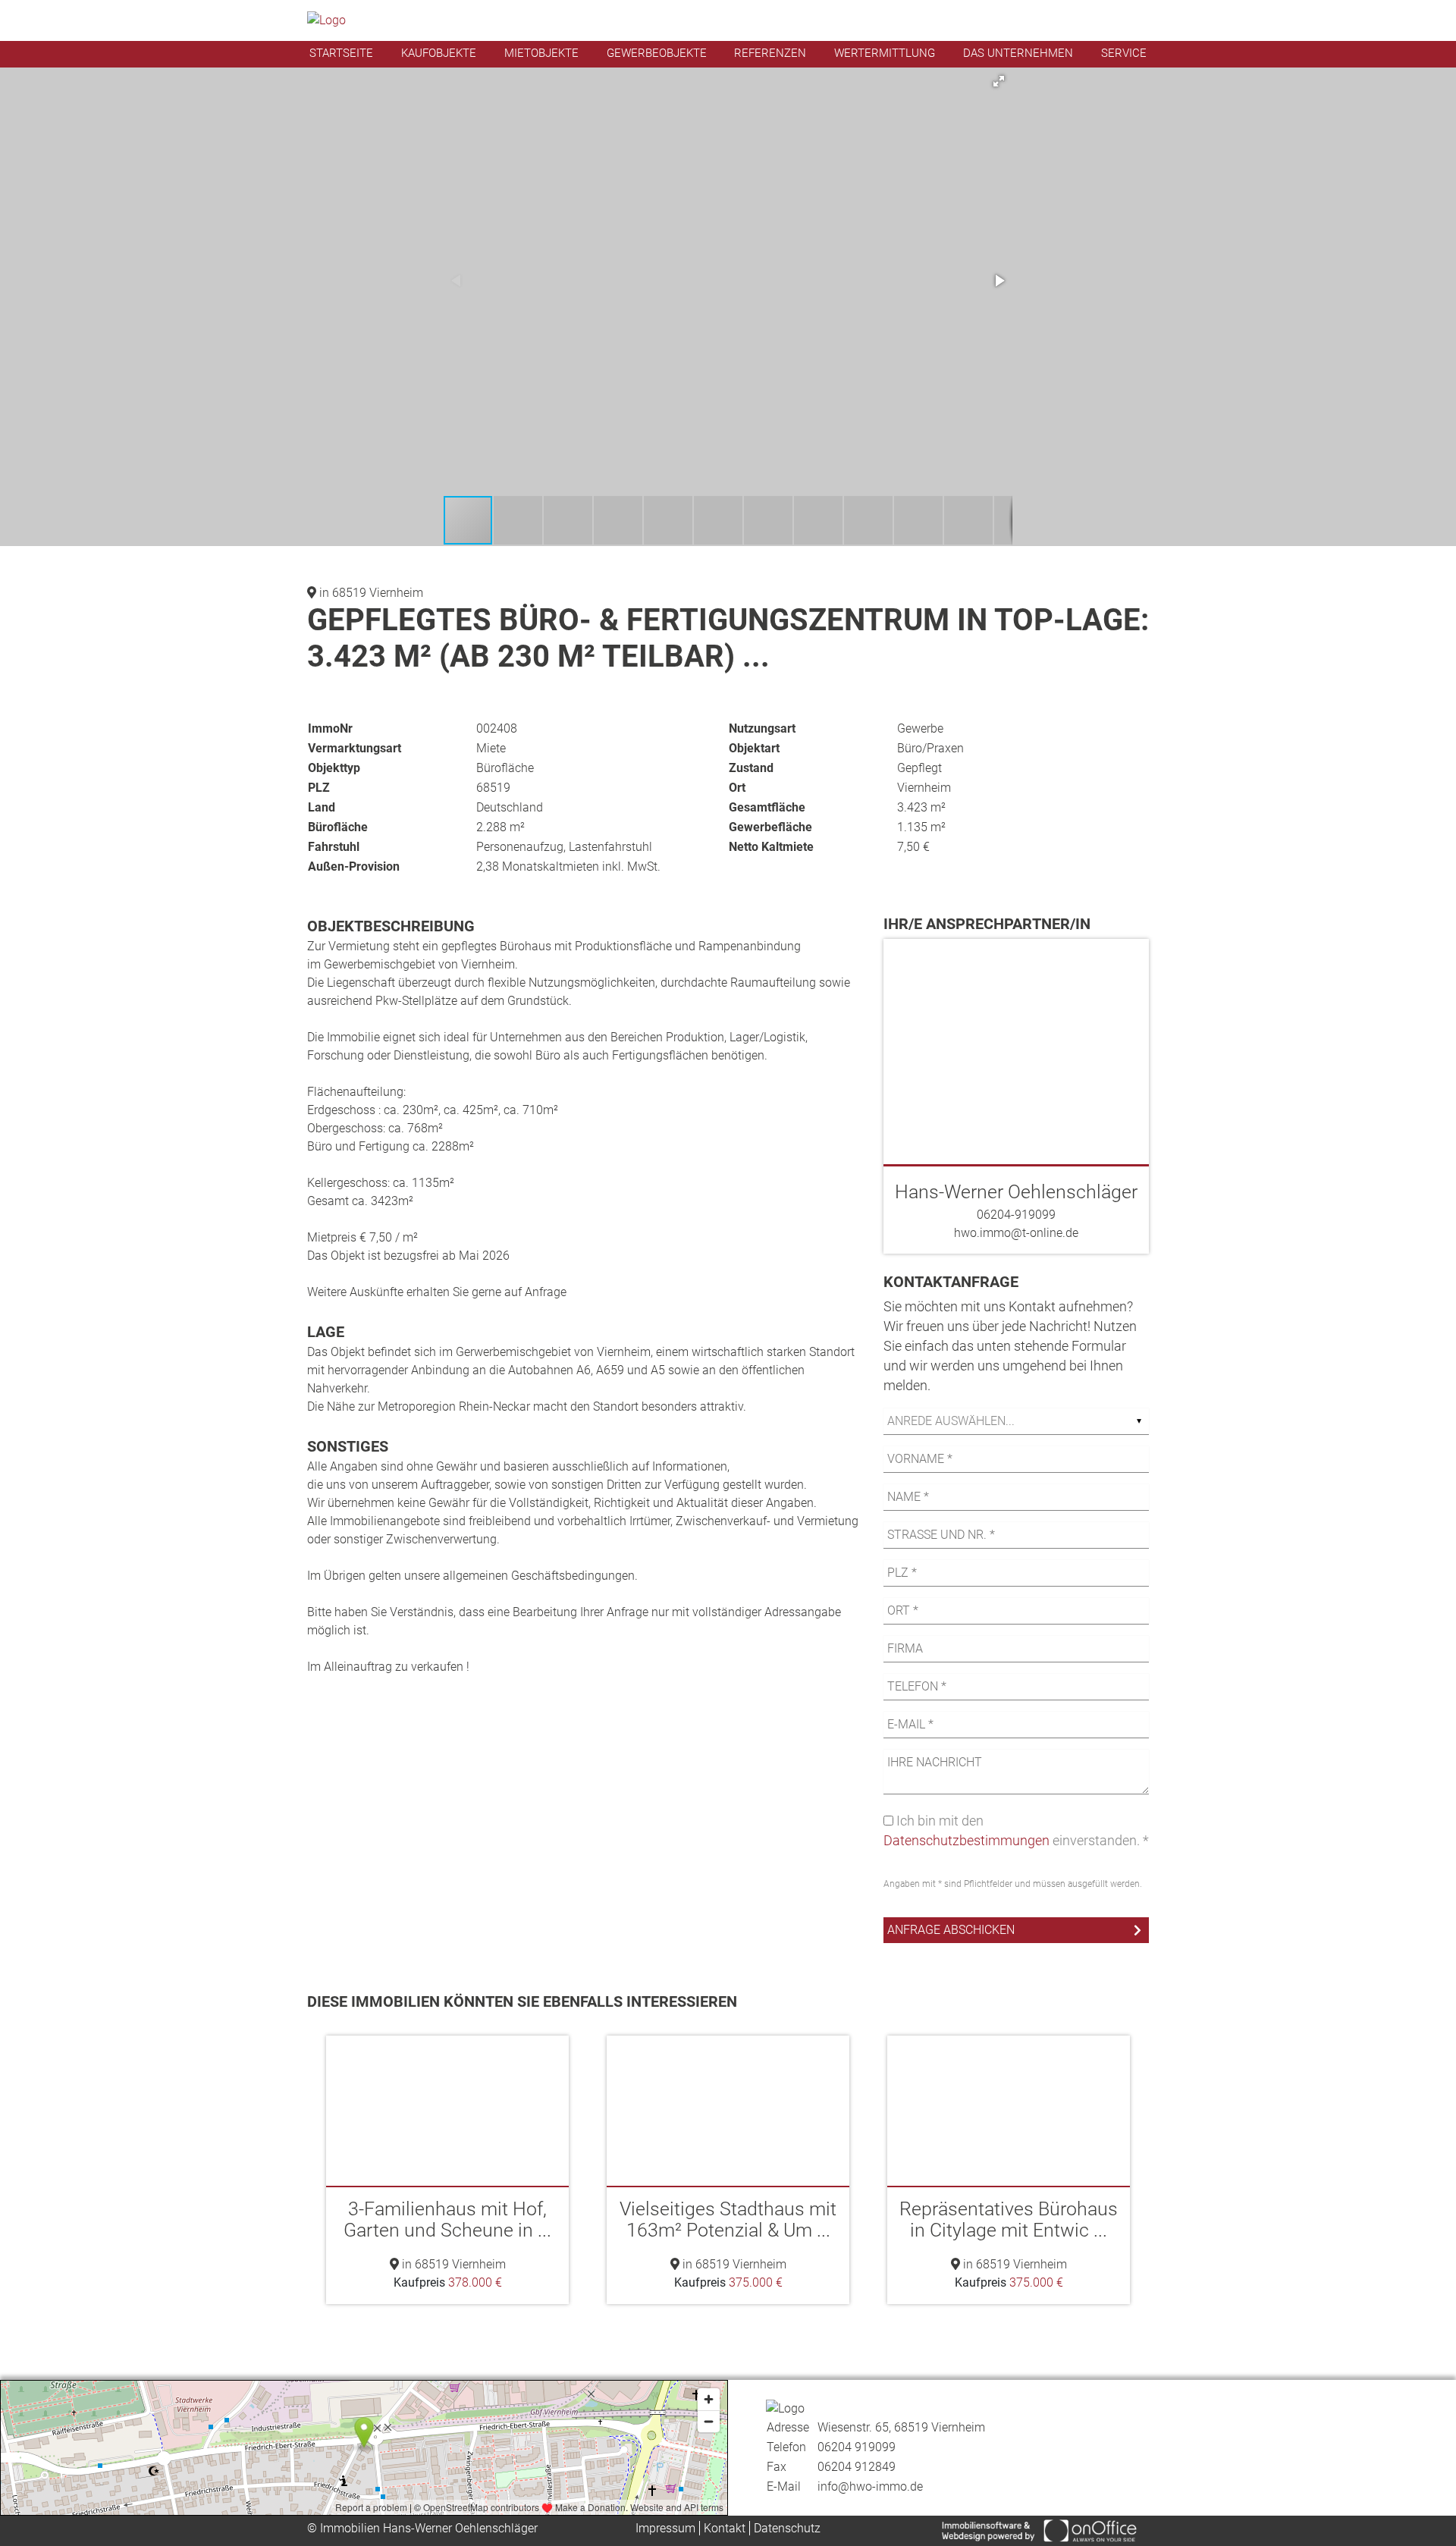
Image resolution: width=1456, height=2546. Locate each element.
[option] (447, 2170)
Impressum (665, 2528)
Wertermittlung (885, 53)
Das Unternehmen (1018, 53)
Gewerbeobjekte (657, 53)
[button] (999, 81)
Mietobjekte (541, 53)
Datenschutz (787, 2528)
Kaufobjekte (439, 53)
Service (1124, 53)
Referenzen (770, 53)
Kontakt (725, 2528)
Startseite (341, 53)
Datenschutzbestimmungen (966, 1840)
